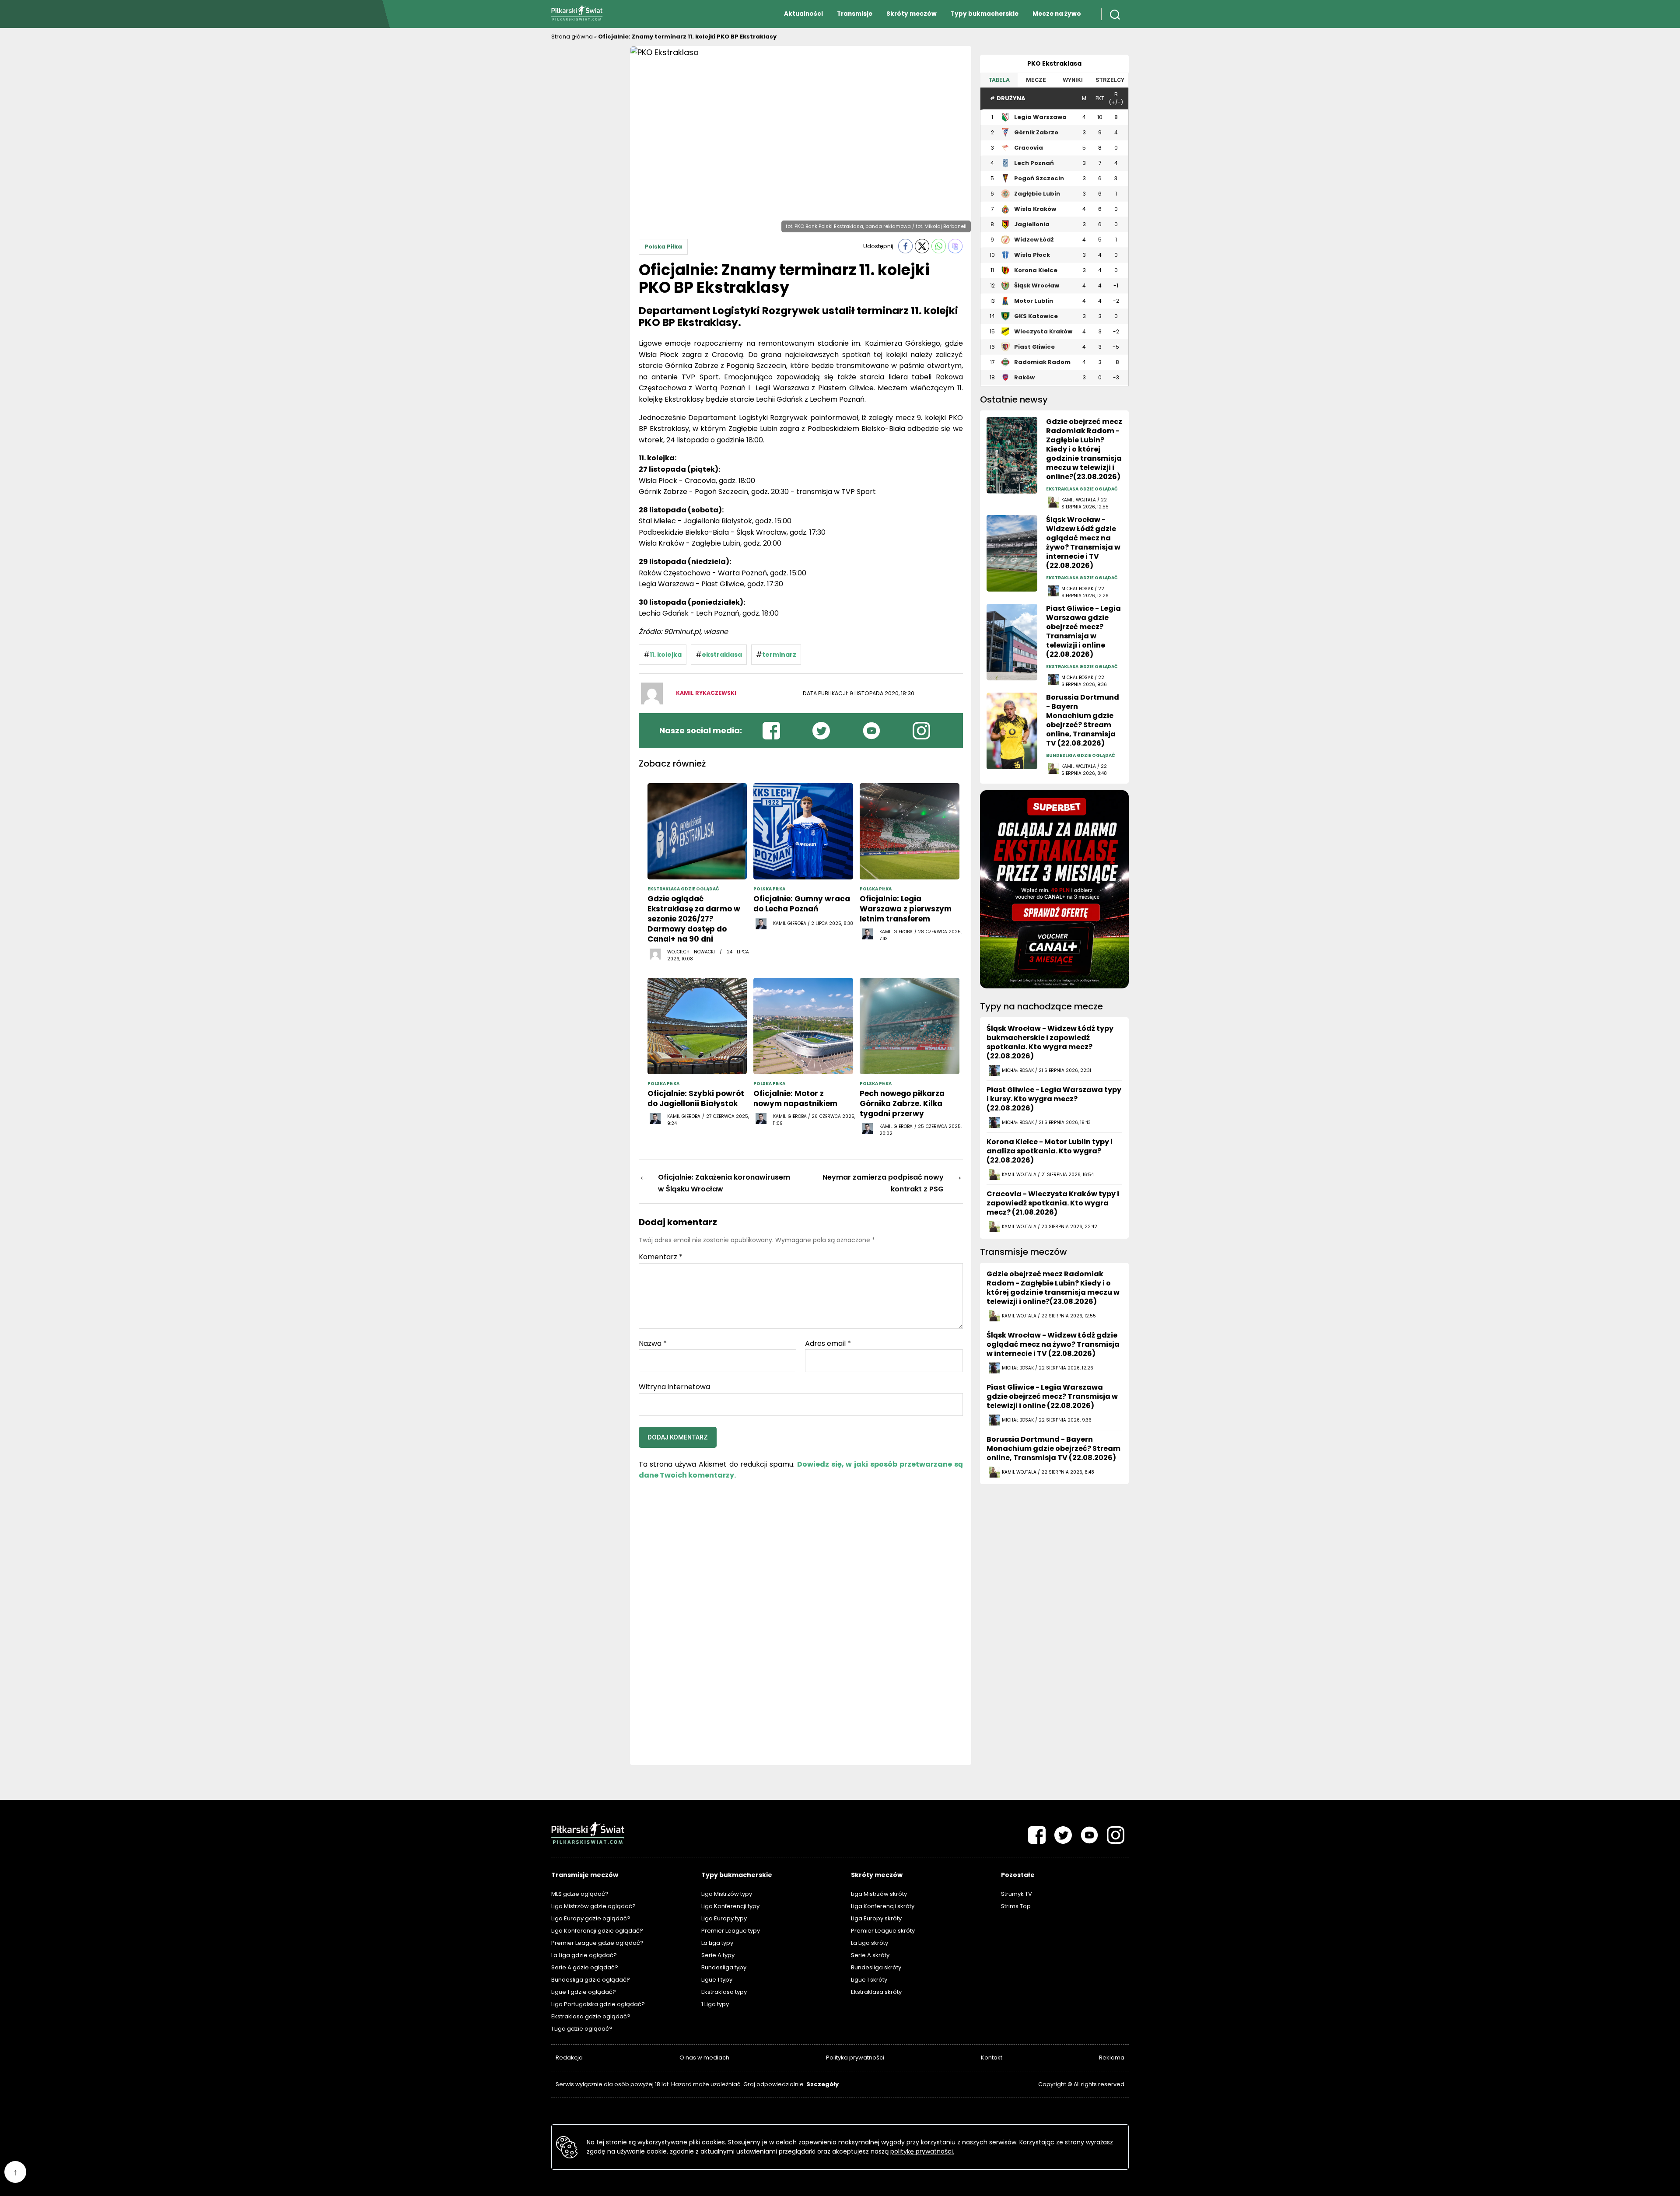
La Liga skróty (870, 1943)
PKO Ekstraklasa (1054, 63)
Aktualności (803, 14)
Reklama (1112, 2058)
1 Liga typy (715, 2004)
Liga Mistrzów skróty (879, 1894)
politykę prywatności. (922, 2151)
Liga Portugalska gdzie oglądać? (598, 2004)
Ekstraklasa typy (724, 1992)
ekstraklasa (722, 655)
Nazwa (653, 1344)
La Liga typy (717, 1943)
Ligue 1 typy (717, 1980)
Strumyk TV (1017, 1894)
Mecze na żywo (1057, 14)
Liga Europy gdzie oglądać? (591, 1918)
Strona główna (572, 37)
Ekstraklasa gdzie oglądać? (591, 2016)
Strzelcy (1110, 80)
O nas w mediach (704, 2058)
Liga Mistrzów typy (727, 1894)
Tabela (999, 80)
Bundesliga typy (724, 1967)
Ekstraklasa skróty (876, 1992)
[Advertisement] (586, 177)
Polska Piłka (663, 247)
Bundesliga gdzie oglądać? (591, 1980)
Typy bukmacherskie (985, 14)
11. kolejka (666, 655)
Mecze (1036, 80)
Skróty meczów (912, 14)
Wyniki (1073, 80)
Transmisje (855, 14)
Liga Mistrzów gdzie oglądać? (593, 1906)
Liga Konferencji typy (730, 1906)
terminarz (779, 655)
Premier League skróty (883, 1931)
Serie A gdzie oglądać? (585, 1967)
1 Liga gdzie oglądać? (582, 2029)
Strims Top (1016, 1906)
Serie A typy (718, 1955)
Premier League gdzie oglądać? (597, 1943)
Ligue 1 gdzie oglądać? (584, 1992)
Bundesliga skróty (876, 1967)
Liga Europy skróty (876, 1918)
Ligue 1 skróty (869, 1980)
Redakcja (569, 2058)
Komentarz (661, 1257)
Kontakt (992, 2058)
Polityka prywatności (855, 2058)
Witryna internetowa (674, 1386)
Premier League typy (731, 1931)
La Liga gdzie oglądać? (584, 1955)
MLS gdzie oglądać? (580, 1894)
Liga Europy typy (724, 1918)
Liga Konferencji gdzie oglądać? (597, 1931)
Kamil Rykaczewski (706, 693)
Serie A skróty (870, 1955)
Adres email (828, 1344)
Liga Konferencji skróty (883, 1906)
